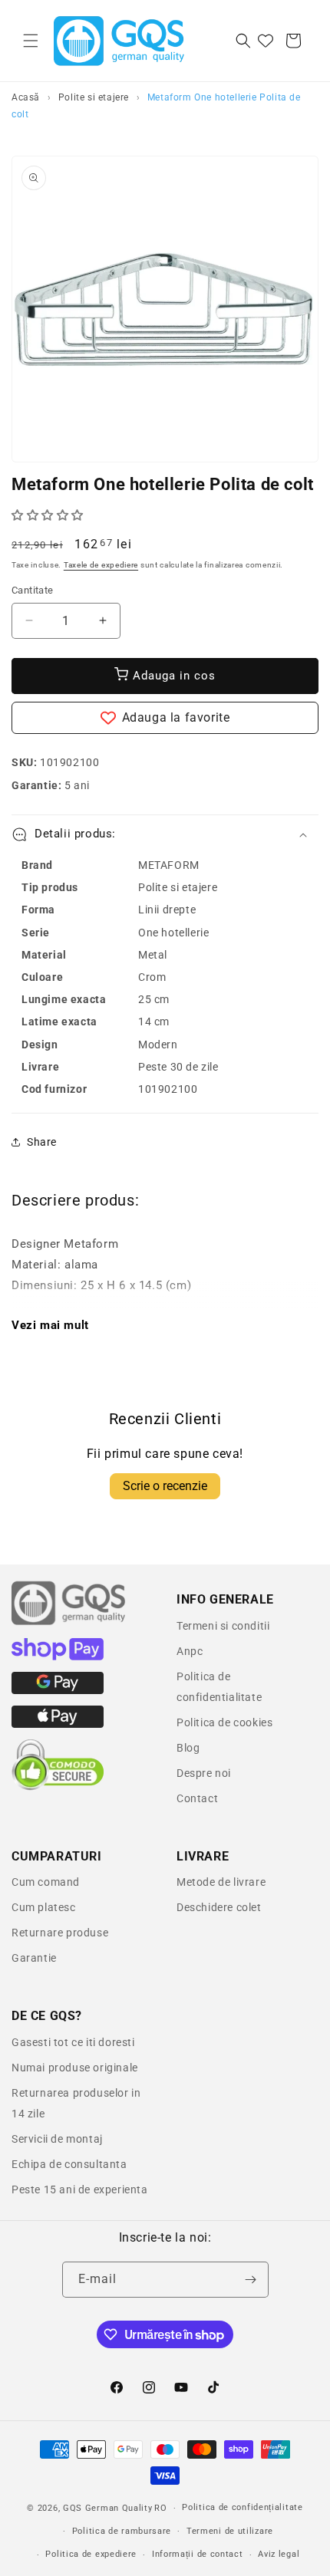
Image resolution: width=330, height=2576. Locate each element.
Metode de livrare (221, 1882)
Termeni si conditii (223, 1626)
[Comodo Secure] (58, 1787)
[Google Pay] (58, 1690)
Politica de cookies (224, 1722)
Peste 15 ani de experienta (80, 2189)
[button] (31, 41)
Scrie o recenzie (165, 1486)
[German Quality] (69, 1623)
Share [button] (42, 1142)
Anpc (190, 1651)
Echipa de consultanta (69, 2164)
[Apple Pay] (58, 1724)
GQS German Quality (108, 2508)
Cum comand (46, 1882)
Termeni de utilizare (230, 2531)
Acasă (26, 97)
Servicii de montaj (57, 2139)
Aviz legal (279, 2554)
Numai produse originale (75, 2068)
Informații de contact (198, 2554)
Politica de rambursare (122, 2531)
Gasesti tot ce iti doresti (73, 2042)
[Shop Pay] (58, 1656)
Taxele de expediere (101, 565)
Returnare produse (60, 1933)
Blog (188, 1748)
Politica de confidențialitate (242, 2507)
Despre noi (204, 1773)
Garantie (34, 1958)
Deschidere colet (219, 1907)
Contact (197, 1798)
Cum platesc (44, 1907)
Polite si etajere (94, 97)
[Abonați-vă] (251, 2280)
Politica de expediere (91, 2554)
